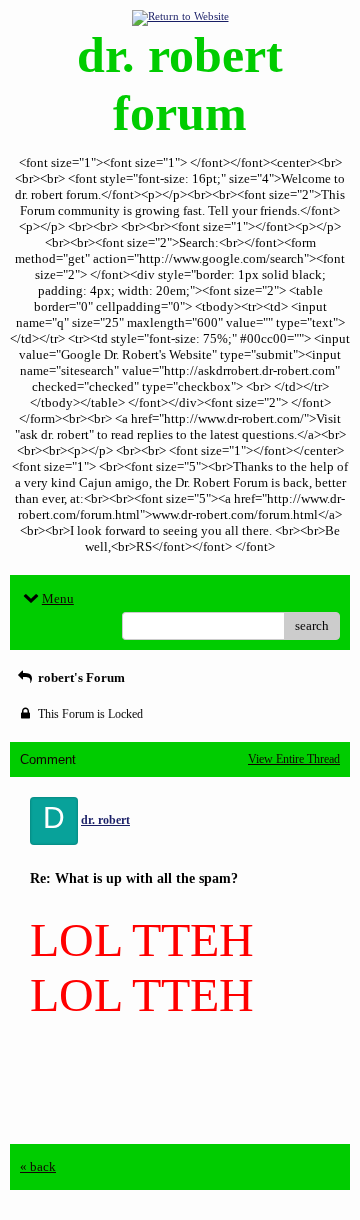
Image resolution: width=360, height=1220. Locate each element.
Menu (58, 598)
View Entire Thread (294, 759)
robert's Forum (80, 677)
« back (38, 1166)
